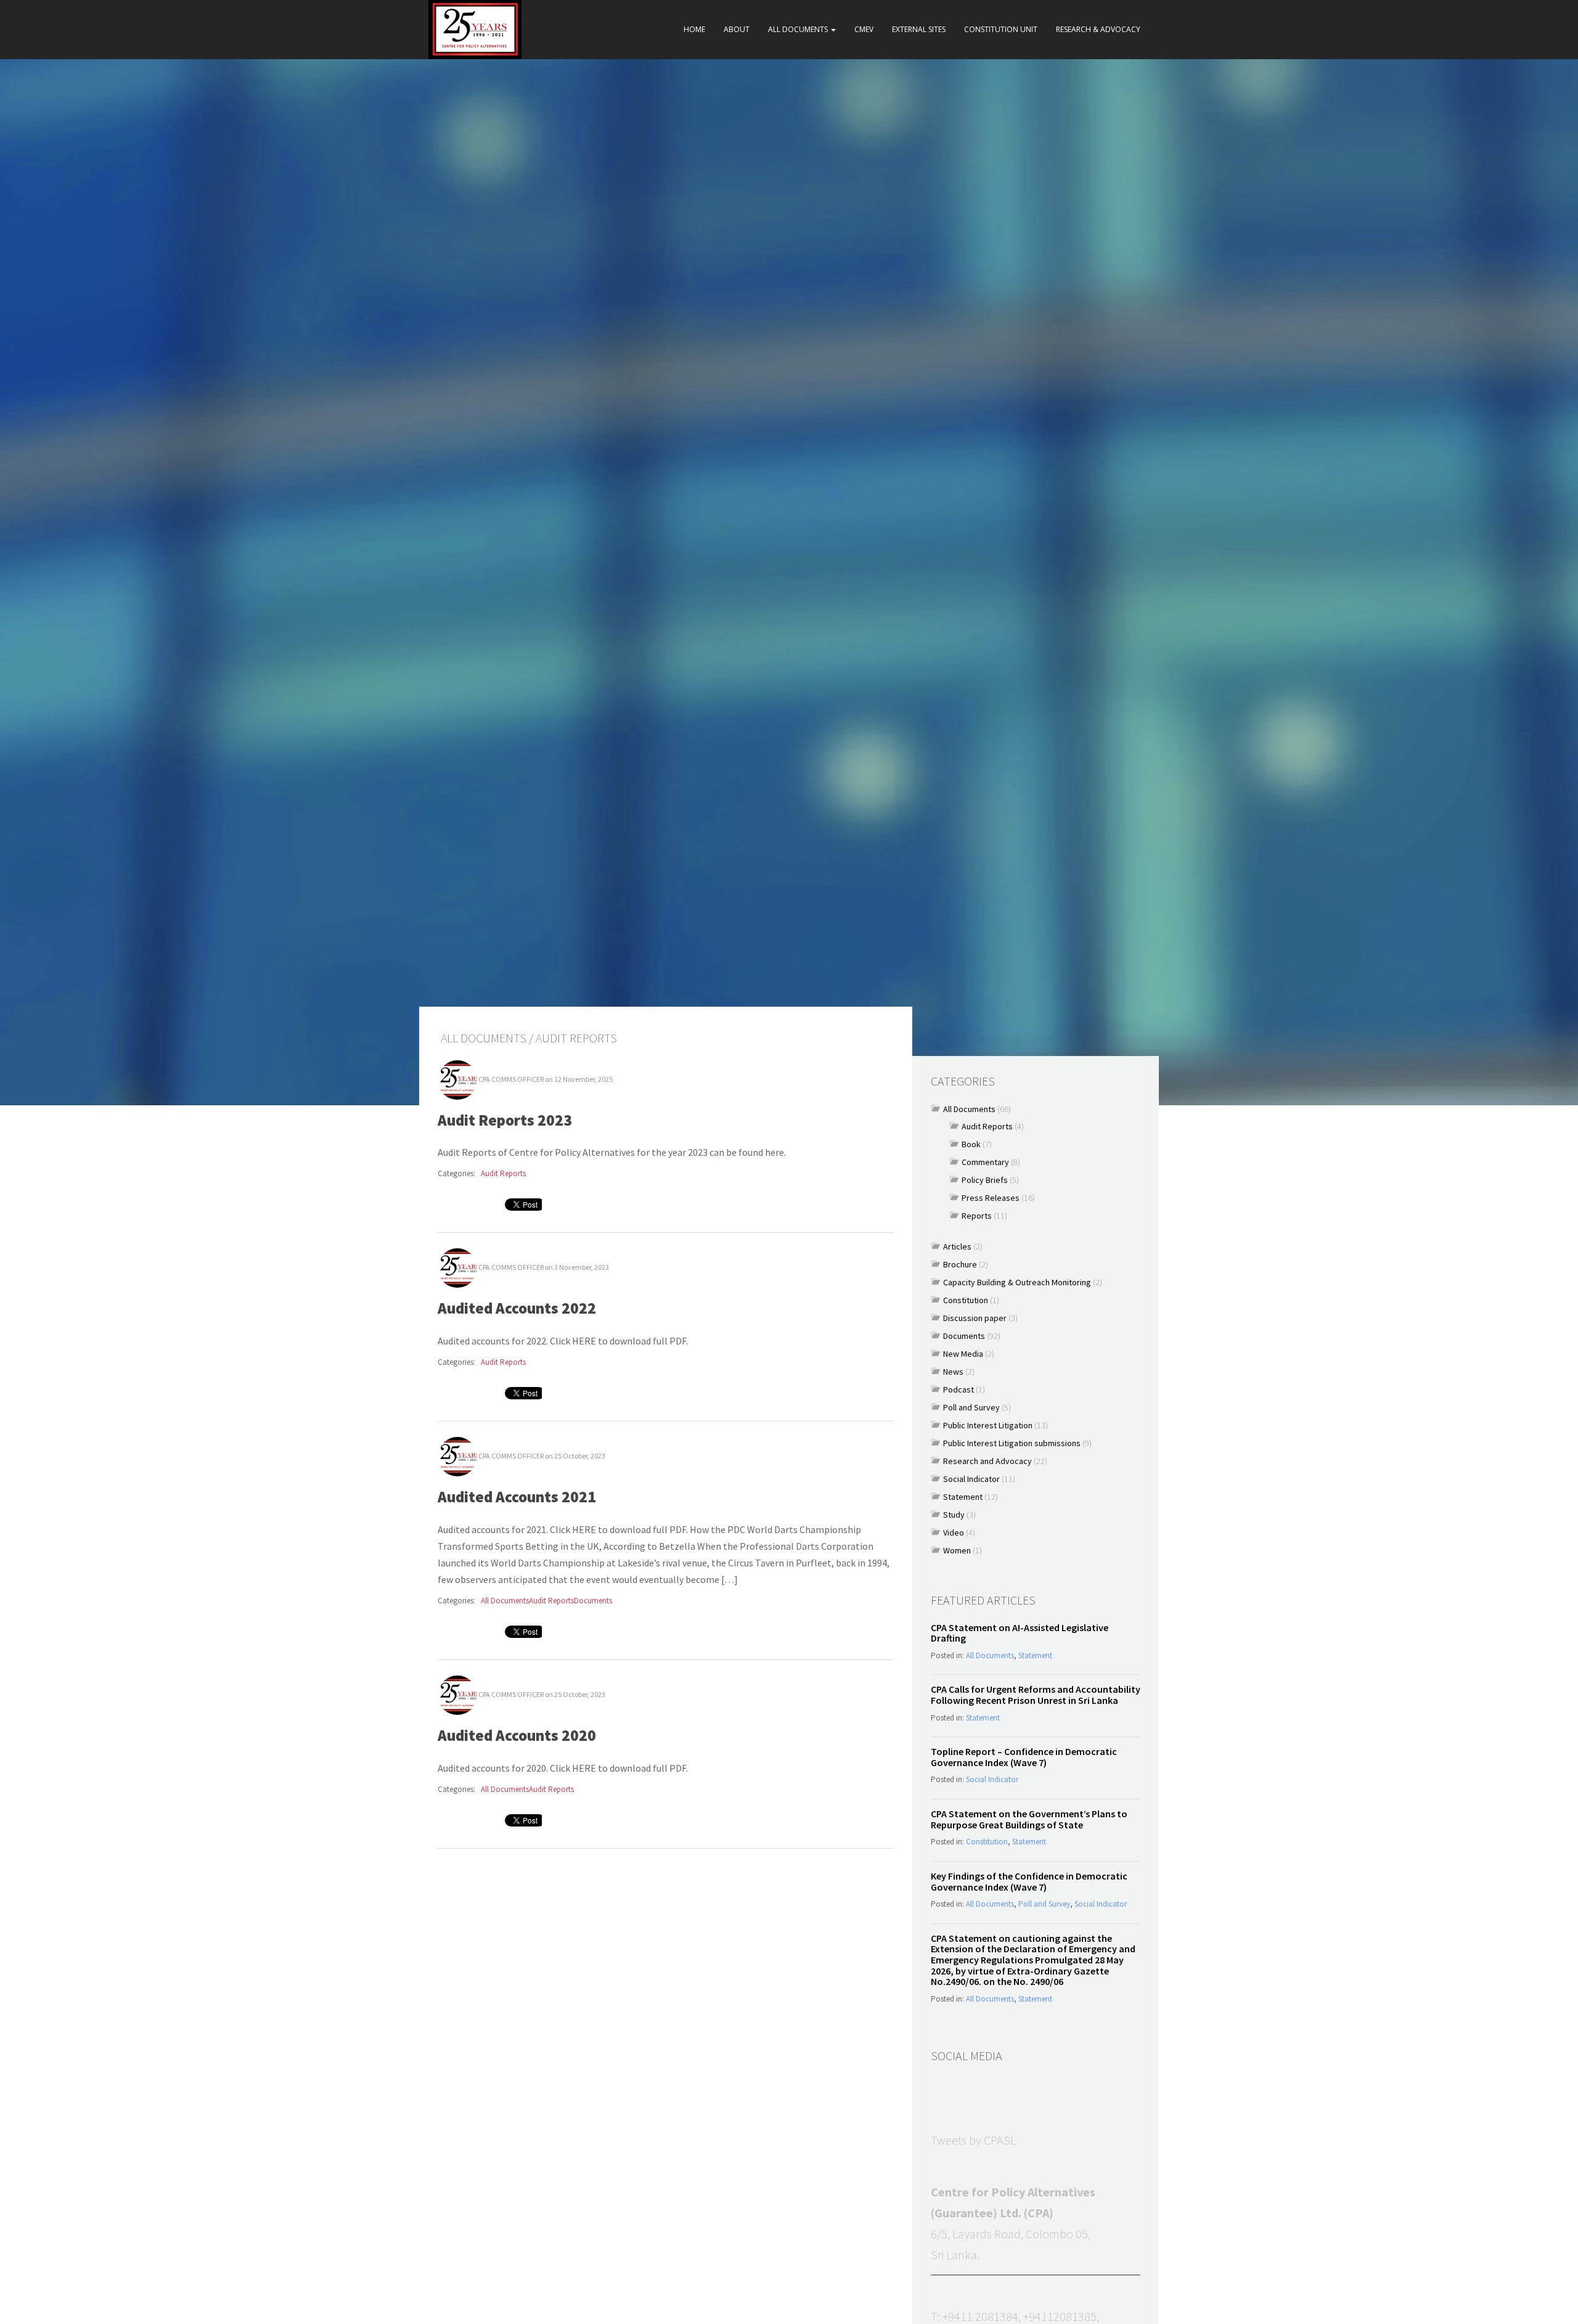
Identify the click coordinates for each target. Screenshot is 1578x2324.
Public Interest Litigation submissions (1012, 1443)
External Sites (919, 29)
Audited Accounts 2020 (517, 1735)
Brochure (960, 1264)
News (953, 1372)
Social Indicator (971, 1479)
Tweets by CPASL (973, 2140)
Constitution (966, 1300)
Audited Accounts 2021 (517, 1497)
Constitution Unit (1001, 29)
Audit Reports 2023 (505, 1120)
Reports (977, 1216)
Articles (957, 1246)
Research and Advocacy (987, 1461)
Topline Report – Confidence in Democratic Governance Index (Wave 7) (1024, 1757)
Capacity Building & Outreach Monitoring (1017, 1282)
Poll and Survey (971, 1407)
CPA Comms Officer (511, 1078)
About (737, 29)
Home (694, 29)
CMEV (864, 29)
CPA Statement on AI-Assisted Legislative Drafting (1020, 1633)
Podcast (959, 1389)
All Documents (799, 29)
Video (954, 1532)
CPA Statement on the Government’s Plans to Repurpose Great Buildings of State (1029, 1819)
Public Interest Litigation (988, 1425)
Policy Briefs (985, 1180)
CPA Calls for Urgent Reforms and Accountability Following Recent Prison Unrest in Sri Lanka (1036, 1695)
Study (954, 1515)
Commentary (985, 1162)
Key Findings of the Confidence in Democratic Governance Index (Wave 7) (1029, 1881)
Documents (593, 1601)
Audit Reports (503, 1173)
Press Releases (991, 1198)
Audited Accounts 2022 (517, 1308)
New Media (963, 1354)
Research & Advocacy (1098, 29)
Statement (963, 1497)
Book (971, 1144)
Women (957, 1550)
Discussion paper (975, 1318)
